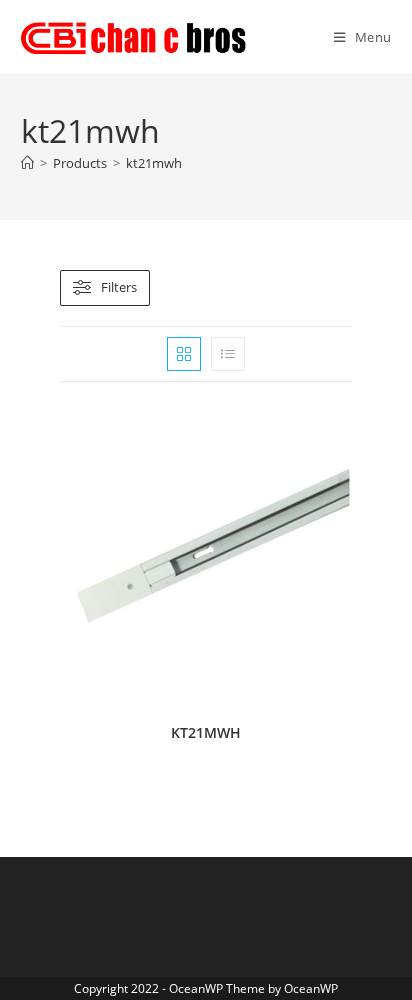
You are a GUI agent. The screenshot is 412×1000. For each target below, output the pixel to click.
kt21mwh (154, 163)
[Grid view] (184, 354)
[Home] (27, 163)
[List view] (228, 354)
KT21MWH (206, 732)
